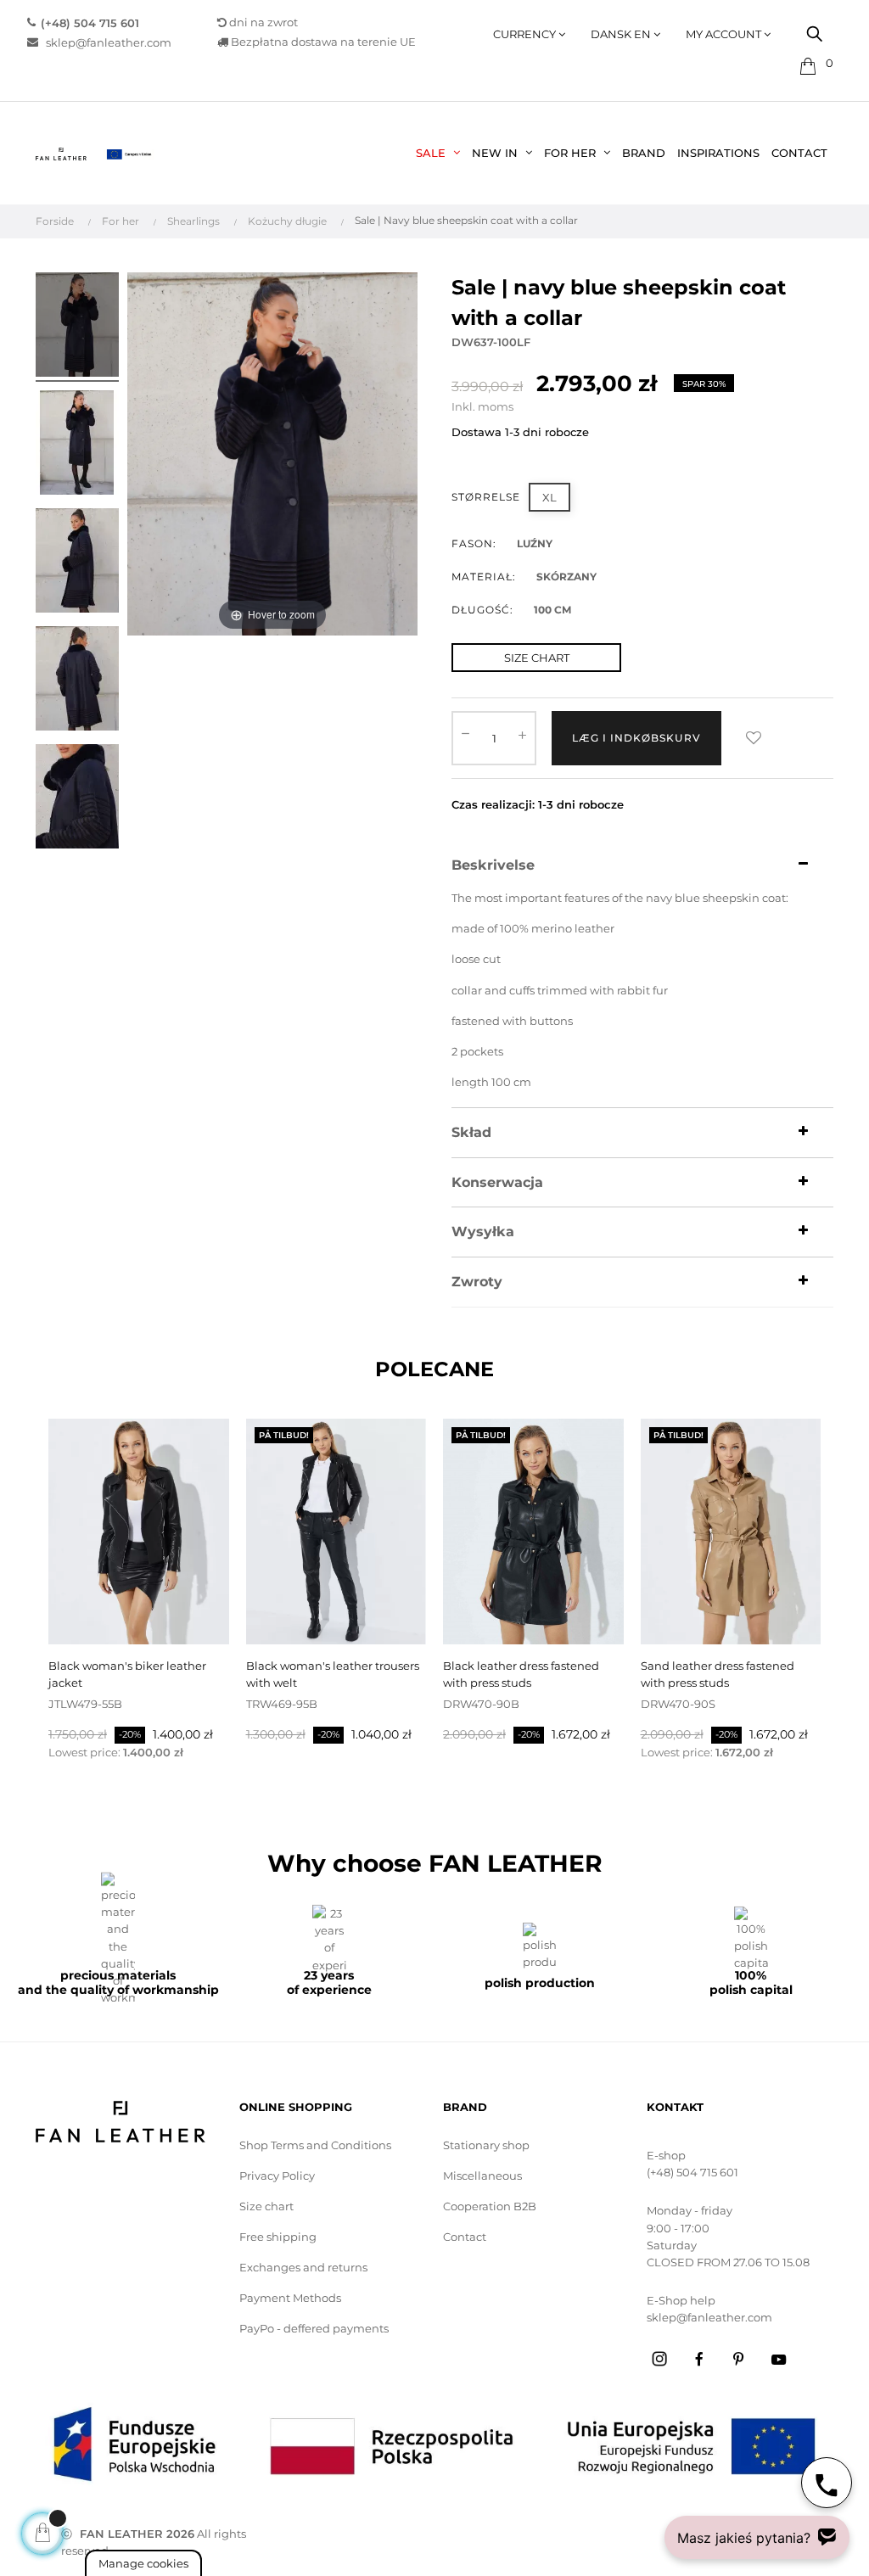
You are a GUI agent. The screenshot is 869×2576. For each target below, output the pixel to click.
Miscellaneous (482, 2176)
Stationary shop (486, 2145)
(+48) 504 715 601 (692, 2172)
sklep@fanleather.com (109, 42)
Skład (471, 1133)
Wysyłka (483, 1232)
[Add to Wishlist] (754, 738)
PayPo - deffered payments (314, 2328)
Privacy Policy (277, 2176)
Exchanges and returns (303, 2267)
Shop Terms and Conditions (315, 2145)
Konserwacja (497, 1183)
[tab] (642, 865)
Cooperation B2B (490, 2206)
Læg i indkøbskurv (636, 738)
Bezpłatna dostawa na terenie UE (322, 42)
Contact (465, 2237)
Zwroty (477, 1282)
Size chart (266, 2206)
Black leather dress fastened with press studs (521, 1674)
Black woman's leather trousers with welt (333, 1674)
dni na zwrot (264, 22)
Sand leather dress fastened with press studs (718, 1674)
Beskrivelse (493, 865)
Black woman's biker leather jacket (127, 1674)
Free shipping (278, 2237)
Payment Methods (290, 2298)
